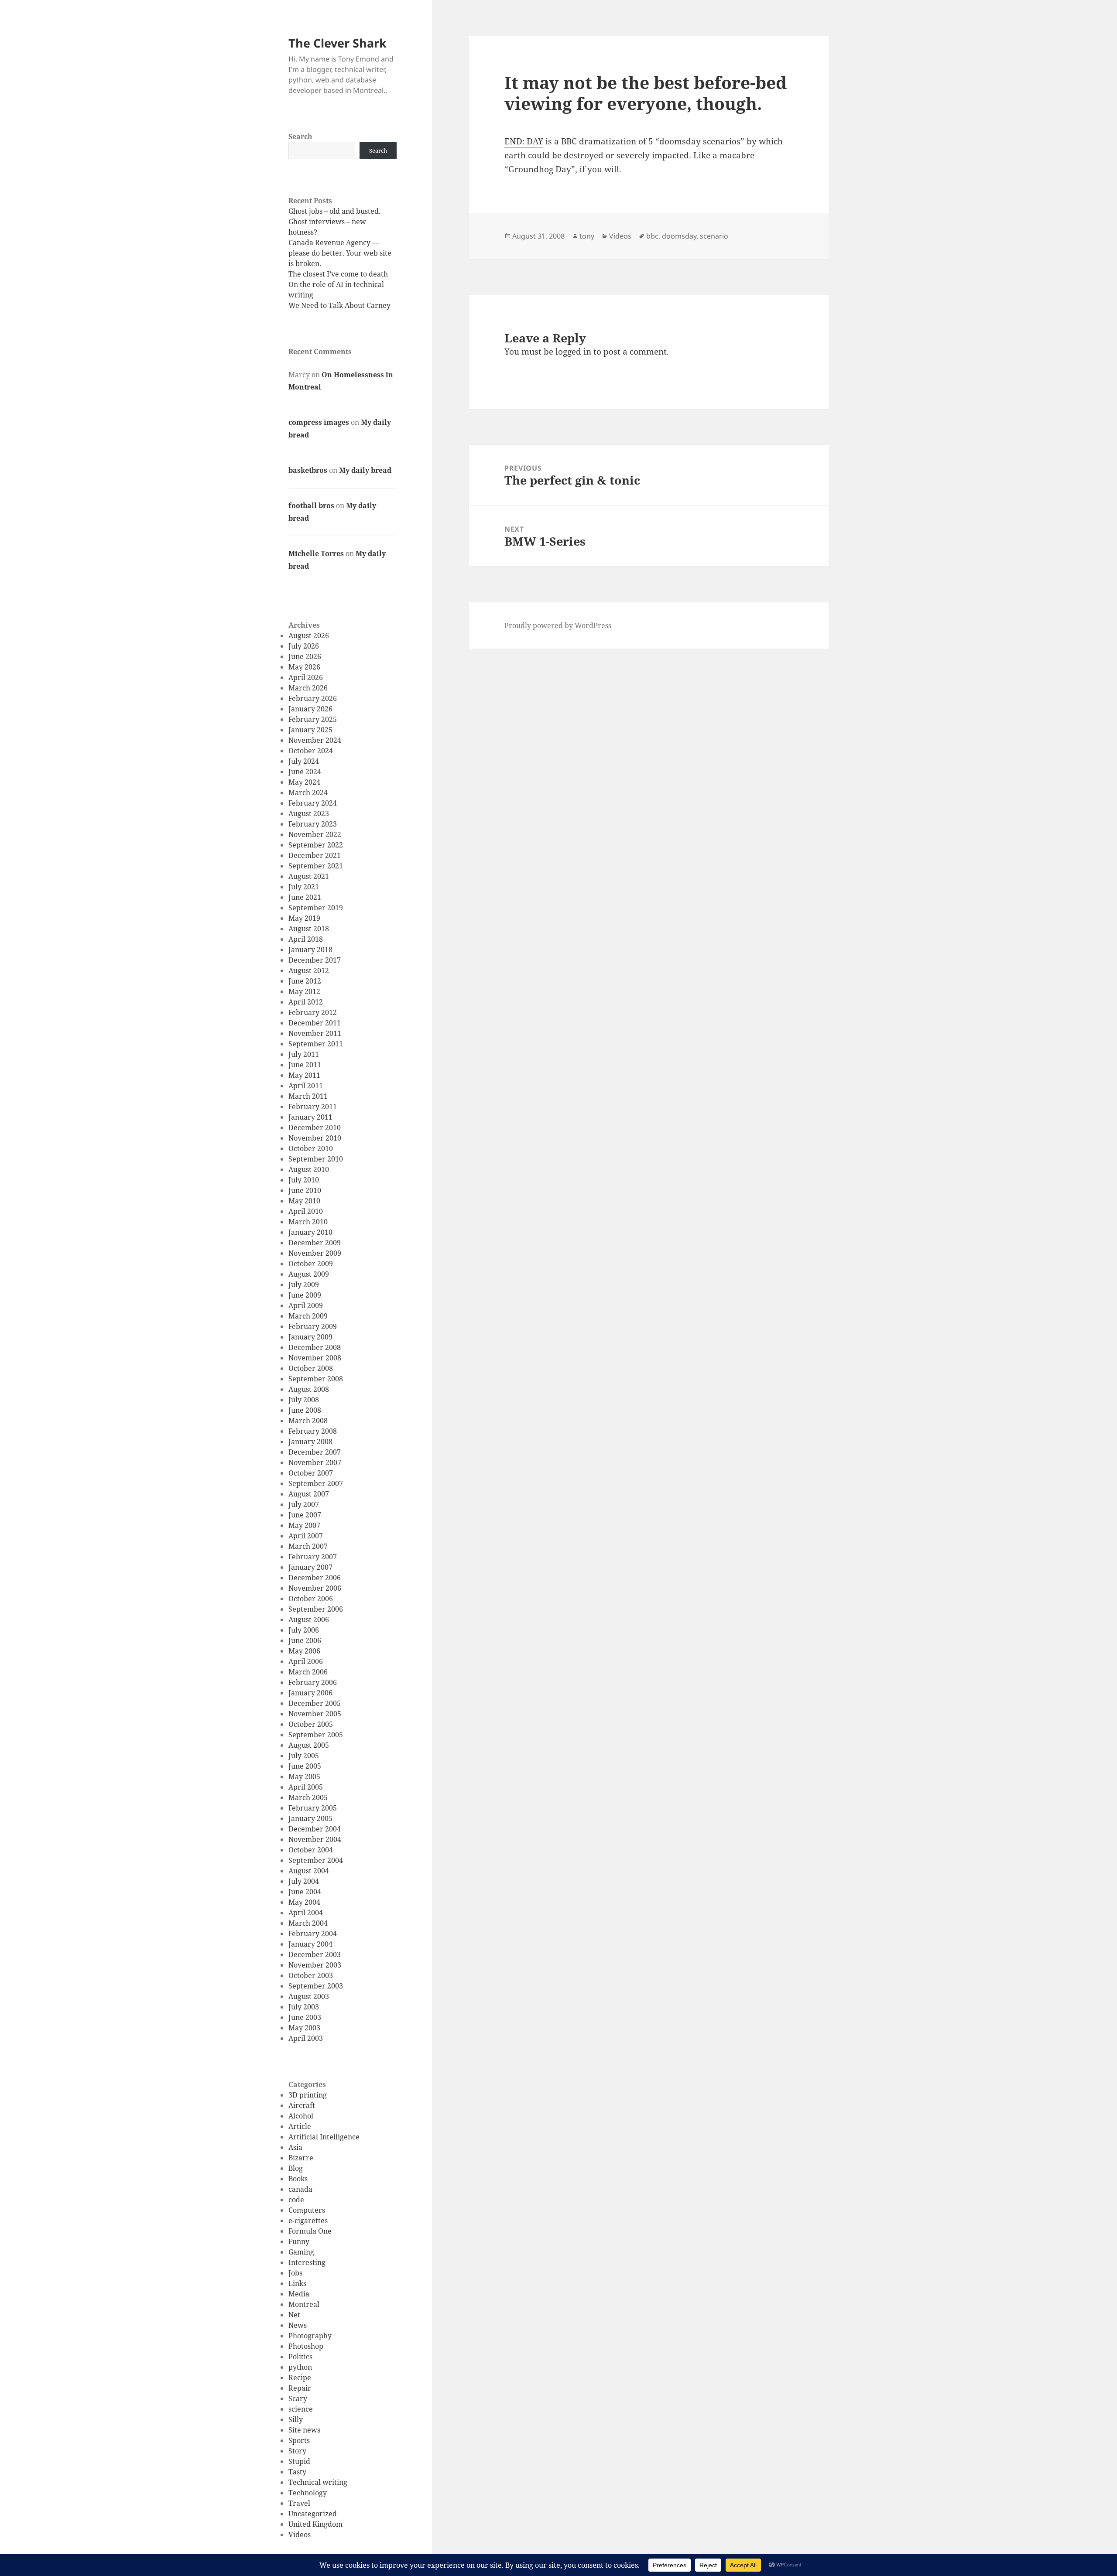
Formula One (310, 2231)
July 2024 (304, 761)
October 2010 (311, 1148)
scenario (714, 236)
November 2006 (315, 1588)
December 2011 (315, 1023)
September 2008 (316, 1379)
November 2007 (315, 1462)
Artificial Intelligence (324, 2137)
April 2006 (306, 1661)
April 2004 (306, 1913)
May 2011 (304, 1075)
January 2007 (310, 1567)
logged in (573, 352)
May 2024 (304, 782)
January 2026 (310, 709)
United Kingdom (315, 2524)
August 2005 (309, 1745)
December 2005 (315, 1703)
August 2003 (309, 1996)
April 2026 (306, 677)
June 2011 (305, 1065)
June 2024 (305, 772)
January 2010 (310, 1232)
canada (300, 2189)
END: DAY (524, 141)
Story (297, 2451)
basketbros (308, 470)
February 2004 (313, 1934)
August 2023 (309, 813)
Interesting (307, 2262)
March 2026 (308, 688)
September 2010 (316, 1159)
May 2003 (304, 2028)
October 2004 (311, 1850)
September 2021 (316, 866)
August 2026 (309, 635)
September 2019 (316, 908)
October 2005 (311, 1724)
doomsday (679, 236)
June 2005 (305, 1766)
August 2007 (309, 1494)
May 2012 (304, 991)
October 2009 (311, 1264)
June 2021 (305, 897)
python (300, 2367)
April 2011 (306, 1086)
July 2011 (304, 1054)
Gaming (301, 2252)
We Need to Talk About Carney (339, 305)
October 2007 (311, 1473)
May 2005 (304, 1777)
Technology (308, 2493)
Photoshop (306, 2346)
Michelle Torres (316, 553)
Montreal (304, 2304)
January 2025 (310, 730)
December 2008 (315, 1347)
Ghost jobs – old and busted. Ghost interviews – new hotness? (334, 222)
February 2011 (313, 1107)
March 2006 (308, 1672)
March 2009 (308, 1316)
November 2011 (315, 1033)
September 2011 (316, 1044)
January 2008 (310, 1442)
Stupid (299, 2461)
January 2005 (310, 1818)
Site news (304, 2430)
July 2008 (304, 1400)
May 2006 (304, 1651)
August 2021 (309, 876)
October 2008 (311, 1368)
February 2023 (313, 824)
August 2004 (309, 1871)
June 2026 (305, 656)
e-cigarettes (308, 2221)
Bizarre (301, 2158)
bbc (652, 236)
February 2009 (313, 1326)
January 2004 (310, 1944)
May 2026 (304, 667)
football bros (311, 506)
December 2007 (315, 1452)
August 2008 (309, 1389)
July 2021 (304, 887)
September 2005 (316, 1735)
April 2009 (306, 1305)
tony (587, 236)
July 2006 (304, 1630)
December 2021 (315, 855)
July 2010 (304, 1180)
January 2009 (310, 1337)
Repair (300, 2388)
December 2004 (315, 1829)
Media (299, 2294)
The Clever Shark (337, 43)
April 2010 (306, 1211)
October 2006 (311, 1599)
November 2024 (315, 740)
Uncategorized (313, 2514)
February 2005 (313, 1808)
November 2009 (315, 1253)
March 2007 (308, 1546)
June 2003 (305, 2017)
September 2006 (316, 1609)
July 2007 (304, 1504)
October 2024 (311, 751)
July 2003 (304, 2007)
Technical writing (318, 2482)
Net (294, 2315)
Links (297, 2283)
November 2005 (315, 1714)
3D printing (308, 2095)
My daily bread (365, 470)
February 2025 (313, 719)
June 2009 (305, 1295)
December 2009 (315, 1243)
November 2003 (315, 1965)
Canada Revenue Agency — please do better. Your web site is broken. (340, 253)
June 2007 (305, 1515)
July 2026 (304, 646)
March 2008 (308, 1421)
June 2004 (305, 1892)
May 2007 (304, 1525)
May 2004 (304, 1902)
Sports (299, 2440)
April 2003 (306, 2038)
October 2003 (311, 1975)
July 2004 (304, 1881)
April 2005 (306, 1787)
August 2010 (309, 1169)
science (301, 2409)
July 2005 (304, 1756)
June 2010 (305, 1190)
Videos (300, 2535)
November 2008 (315, 1358)
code (296, 2200)
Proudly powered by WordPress (558, 625)
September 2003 (316, 1986)
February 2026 (313, 698)
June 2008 (305, 1410)
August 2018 (309, 929)
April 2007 (306, 1536)
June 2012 (305, 981)
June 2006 (305, 1640)
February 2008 (313, 1431)
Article (300, 2126)
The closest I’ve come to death (338, 274)
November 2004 (315, 1839)
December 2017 (315, 960)
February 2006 (313, 1682)
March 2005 (308, 1797)
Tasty (297, 2472)
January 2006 (310, 1693)
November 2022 (315, 834)
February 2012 (313, 1012)
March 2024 (308, 793)
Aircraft (302, 2105)
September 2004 (316, 1860)
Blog (296, 2168)
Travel (299, 2503)
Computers (307, 2210)
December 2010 (315, 1127)
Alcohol (301, 2116)
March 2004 (308, 1923)
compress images (319, 422)
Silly (296, 2419)
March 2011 (308, 1096)
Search (300, 137)
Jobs (295, 2273)
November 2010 (315, 1138)
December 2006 (315, 1578)
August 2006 (309, 1619)
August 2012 (309, 970)
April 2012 (306, 1002)
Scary (298, 2398)
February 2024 (313, 803)
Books (298, 2179)
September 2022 (316, 845)
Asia (295, 2147)
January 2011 (310, 1117)
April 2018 (306, 939)
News (298, 2325)
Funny (299, 2241)
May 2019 (304, 918)
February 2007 (313, 1557)
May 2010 (304, 1201)
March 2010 (308, 1222)
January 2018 (310, 950)
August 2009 (309, 1274)
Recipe (300, 2378)
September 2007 (316, 1483)
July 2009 (304, 1285)
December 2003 (315, 1954)
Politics (300, 2357)
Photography (310, 2336)
